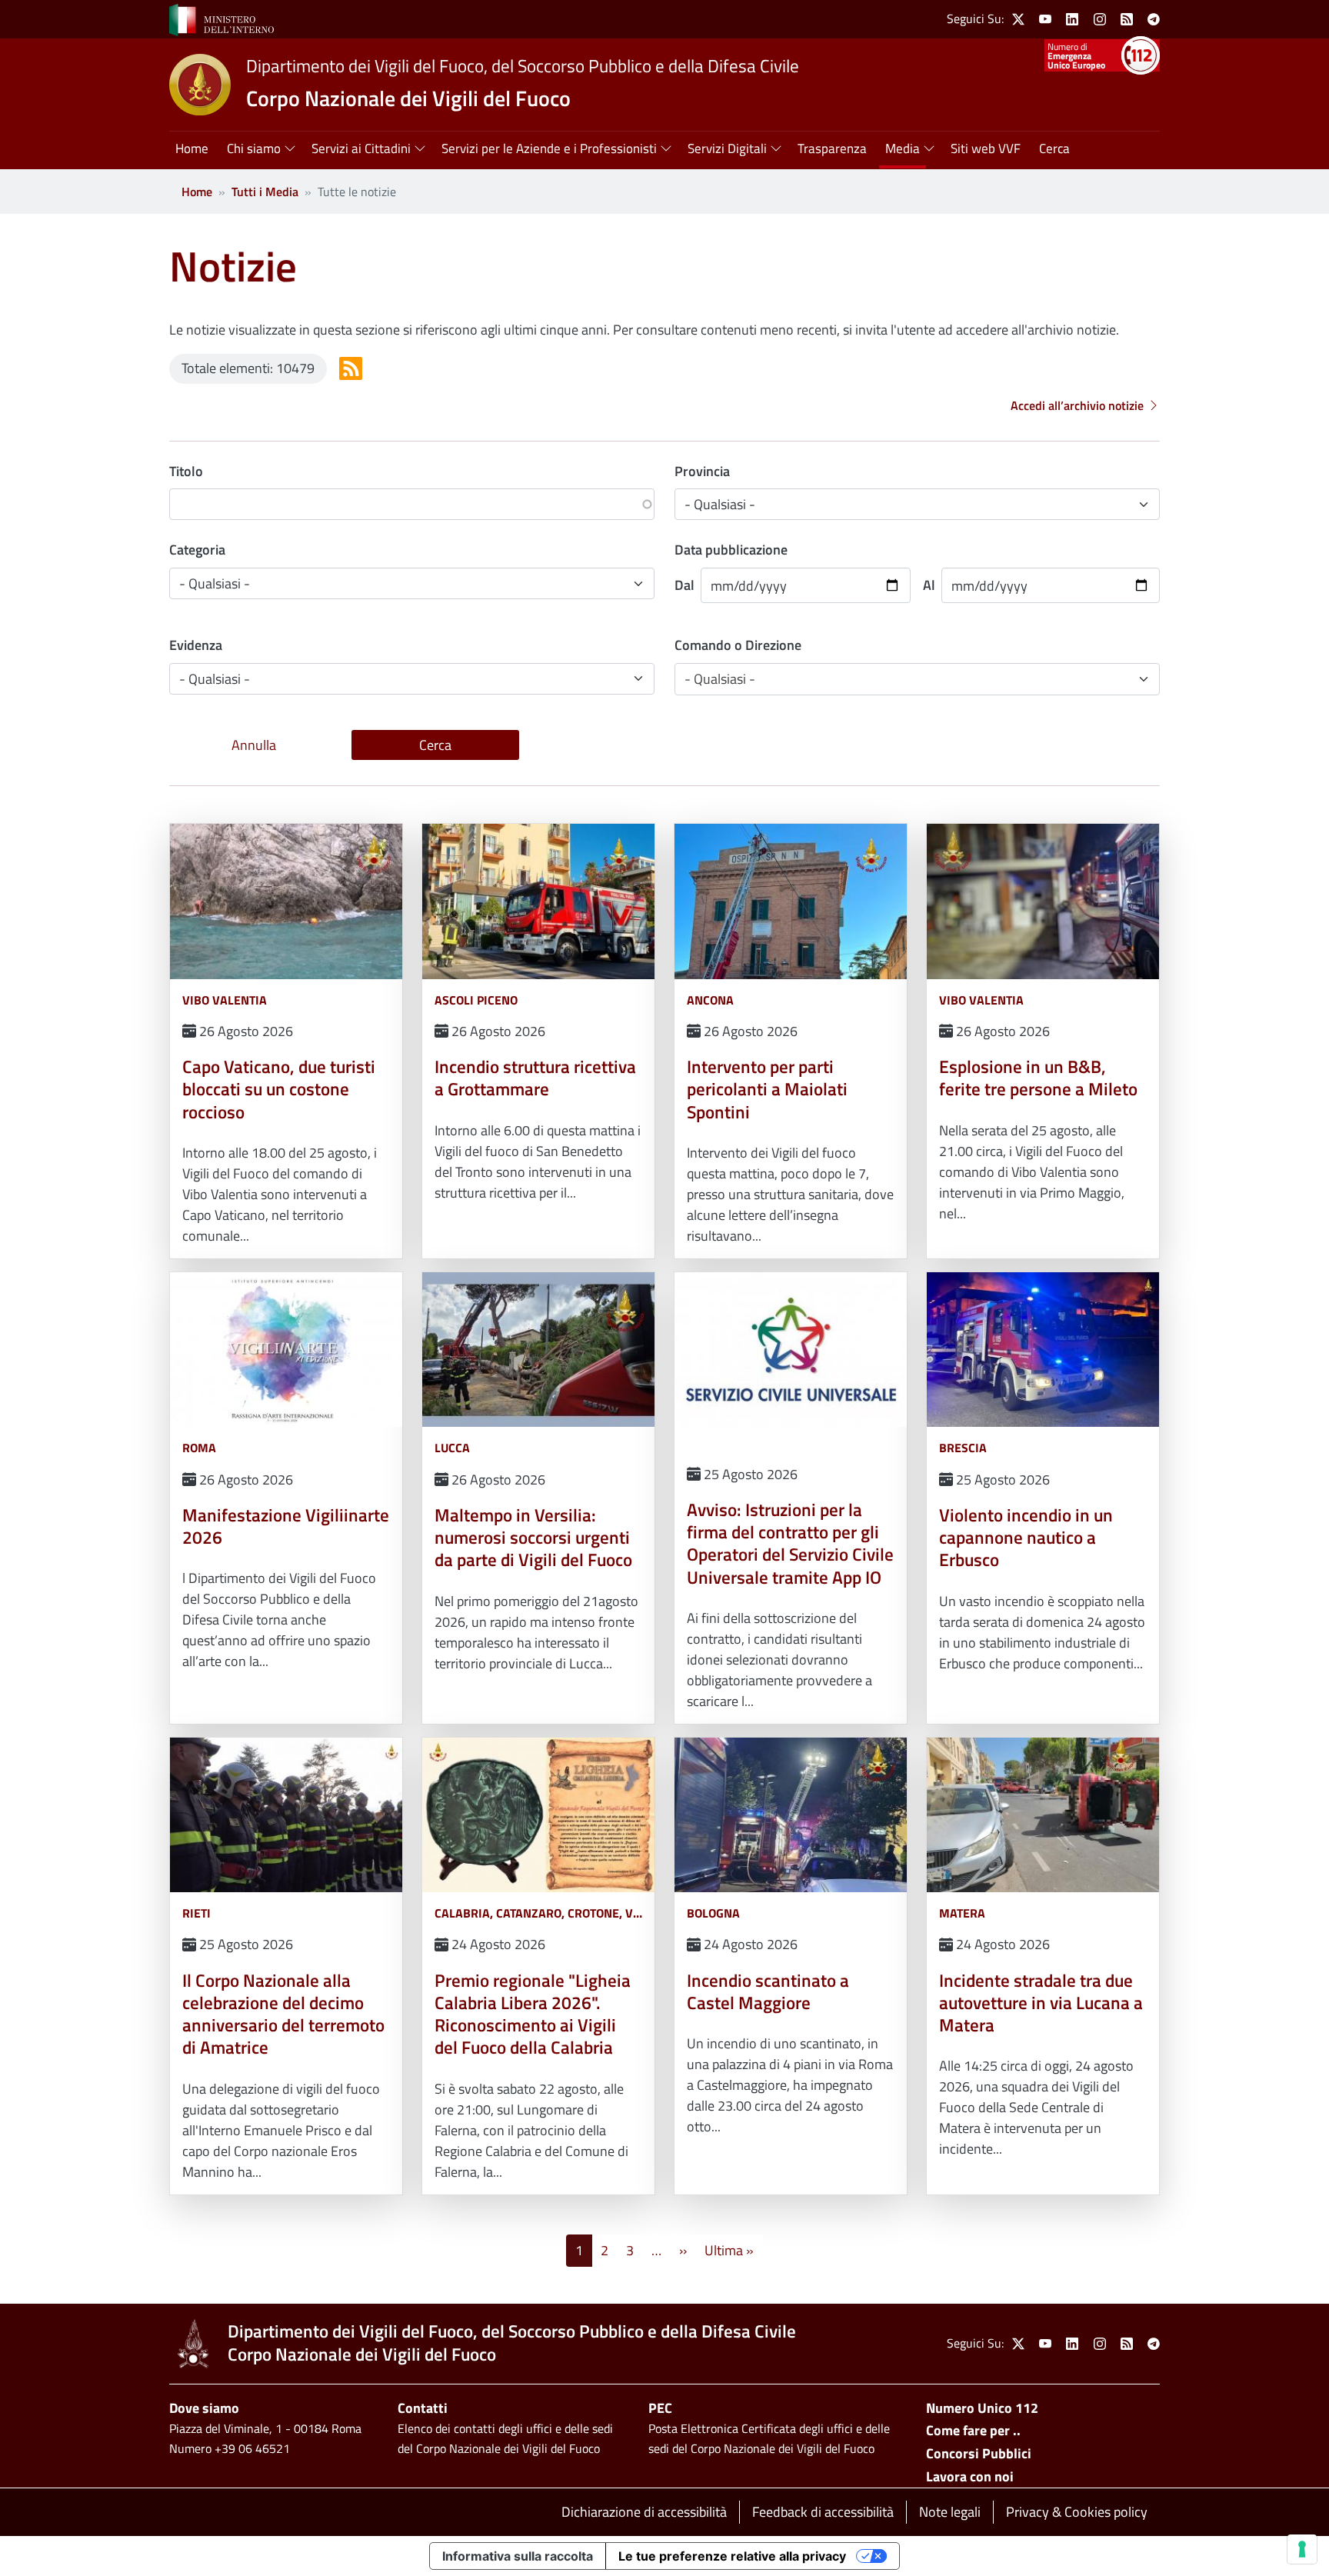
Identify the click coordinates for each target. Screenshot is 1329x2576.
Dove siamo (204, 2408)
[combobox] (917, 679)
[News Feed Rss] (351, 368)
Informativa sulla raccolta (518, 2556)
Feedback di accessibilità (823, 2512)
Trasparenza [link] (832, 148)
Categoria (197, 550)
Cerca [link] (1054, 148)
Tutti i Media (265, 192)
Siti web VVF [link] (986, 148)
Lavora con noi (970, 2476)
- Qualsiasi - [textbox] (720, 679)
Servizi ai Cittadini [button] (361, 148)
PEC (660, 2408)
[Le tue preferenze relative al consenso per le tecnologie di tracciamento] (1302, 2549)
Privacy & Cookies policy (1077, 2512)
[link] (221, 18)
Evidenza (196, 645)
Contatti (423, 2408)
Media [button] (903, 148)
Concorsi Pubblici (979, 2453)
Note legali (950, 2512)
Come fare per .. (973, 2430)
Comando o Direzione (738, 645)
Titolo (186, 471)
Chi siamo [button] (254, 148)
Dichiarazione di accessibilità (644, 2512)
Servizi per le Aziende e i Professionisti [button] (549, 148)
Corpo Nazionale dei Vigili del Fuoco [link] (408, 98)
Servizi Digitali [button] (727, 148)
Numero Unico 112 (982, 2408)
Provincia (702, 471)
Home (197, 192)
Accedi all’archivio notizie (1077, 405)
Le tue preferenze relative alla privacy (732, 2556)
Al (929, 585)
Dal (684, 585)
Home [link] (192, 148)
